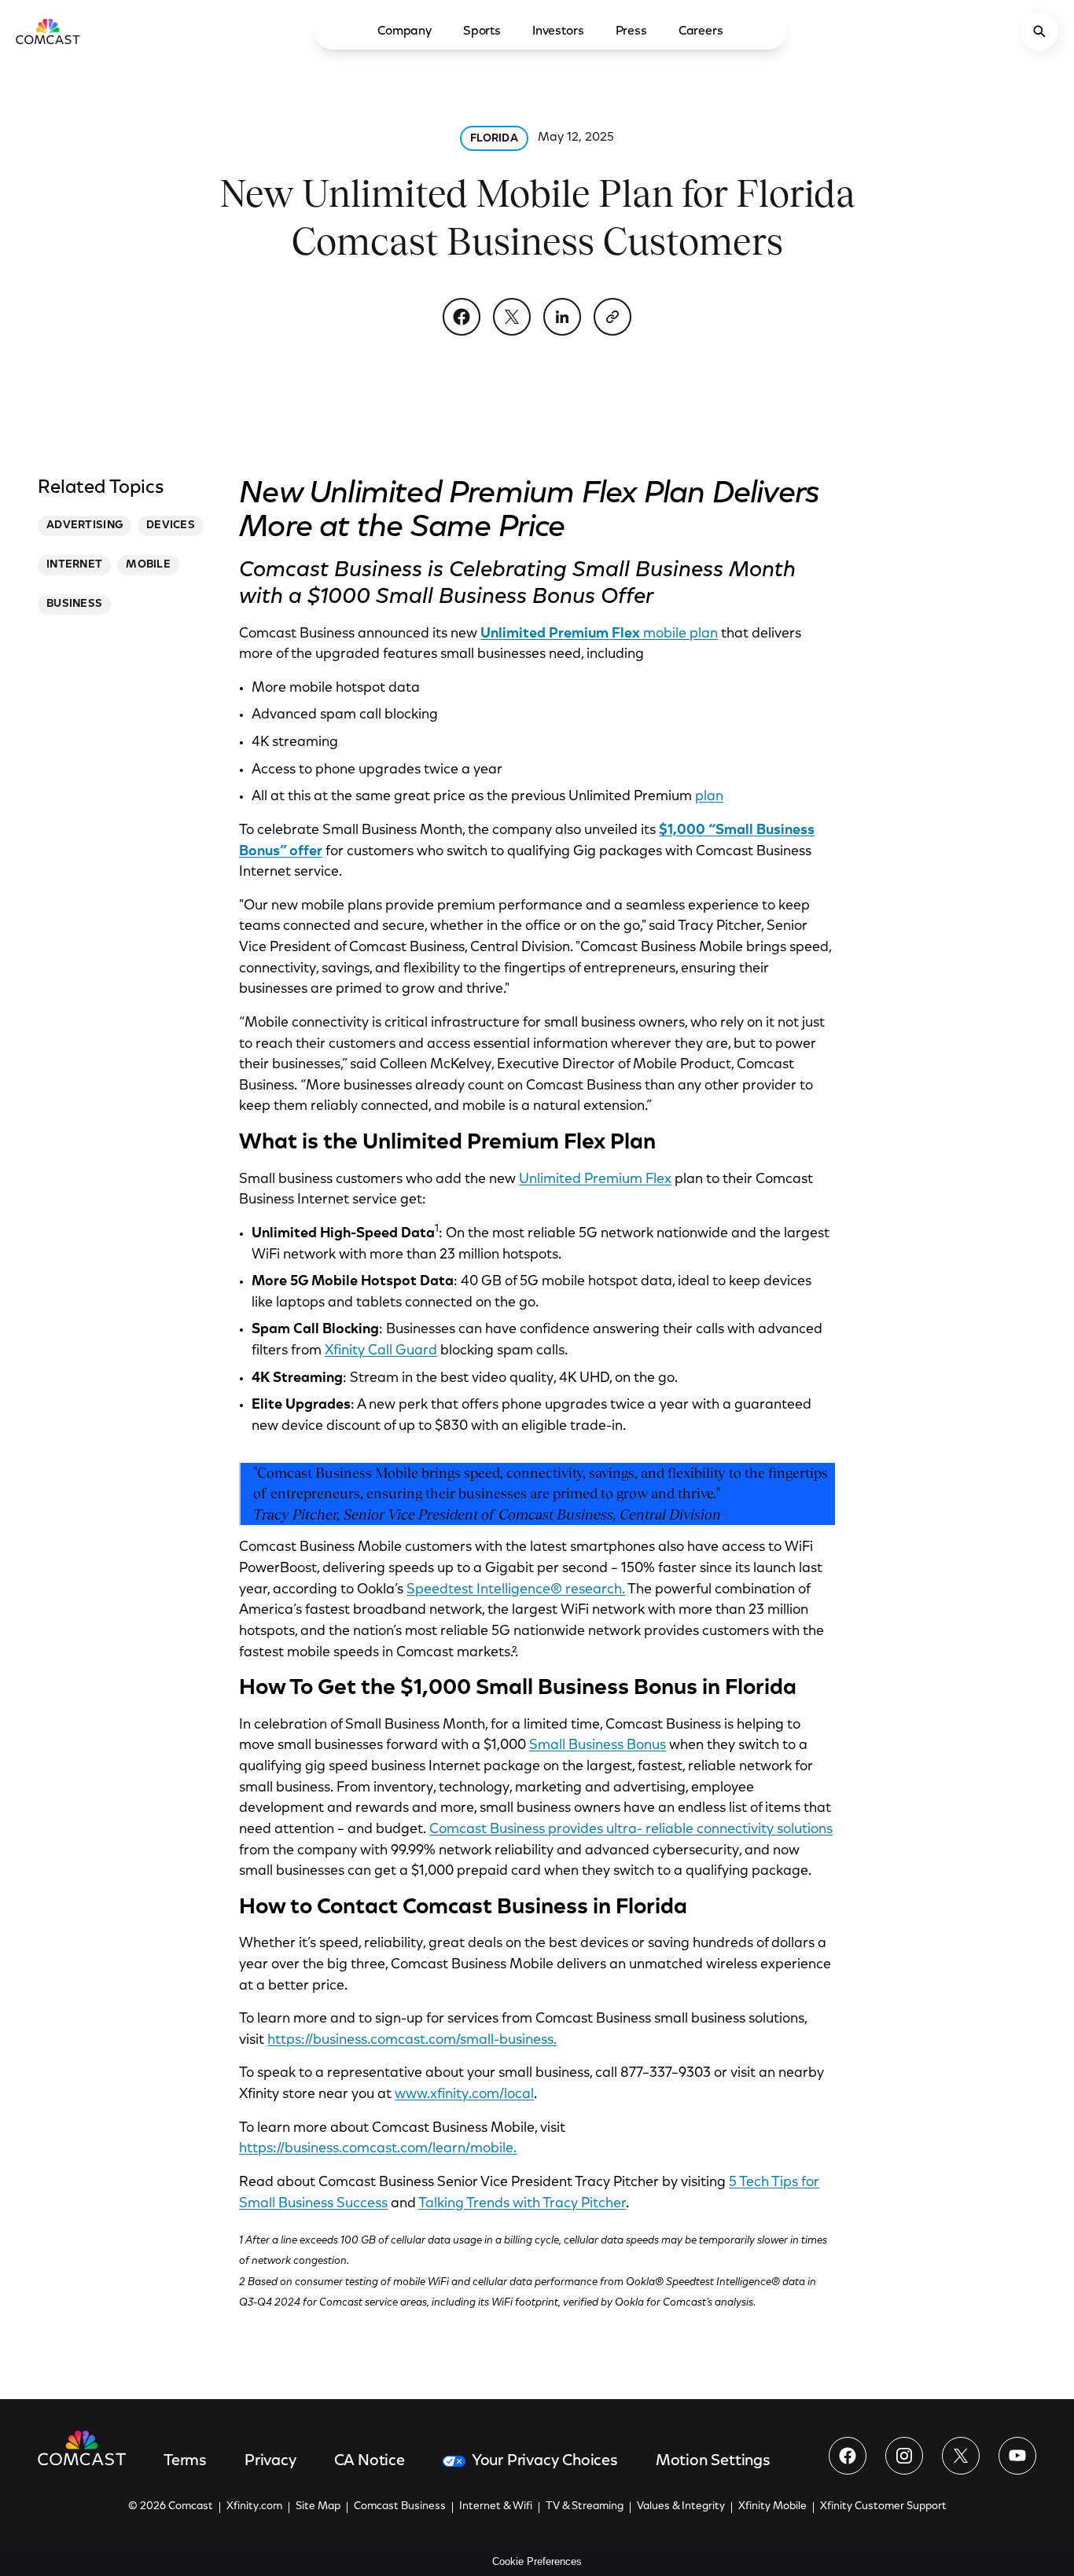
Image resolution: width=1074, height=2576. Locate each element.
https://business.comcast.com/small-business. (412, 2041)
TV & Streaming (585, 2507)
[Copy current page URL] (612, 317)
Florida (494, 139)
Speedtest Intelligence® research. (516, 1590)
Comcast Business (400, 2507)
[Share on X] (512, 317)
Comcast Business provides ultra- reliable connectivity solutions (631, 1830)
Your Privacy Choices (545, 2461)
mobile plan (599, 634)
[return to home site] (48, 31)
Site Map (318, 2507)
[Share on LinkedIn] (562, 317)
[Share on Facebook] (462, 317)
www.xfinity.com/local (464, 2095)
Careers (701, 31)
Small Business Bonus (598, 1746)
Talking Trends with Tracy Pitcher (522, 2204)
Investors (558, 31)
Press (631, 31)
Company (405, 31)
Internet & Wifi (496, 2507)
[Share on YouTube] (1017, 2456)
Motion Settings (713, 2461)
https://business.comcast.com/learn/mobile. (378, 2149)
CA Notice (370, 2461)
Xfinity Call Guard (381, 1351)
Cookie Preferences (537, 2561)
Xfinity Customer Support (883, 2507)
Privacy (270, 2461)
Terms (185, 2461)
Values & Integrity (681, 2507)
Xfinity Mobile (772, 2507)
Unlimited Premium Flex (595, 1180)
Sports (482, 31)
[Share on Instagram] (904, 2456)
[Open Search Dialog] (1039, 31)
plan (709, 797)
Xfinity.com (254, 2507)
